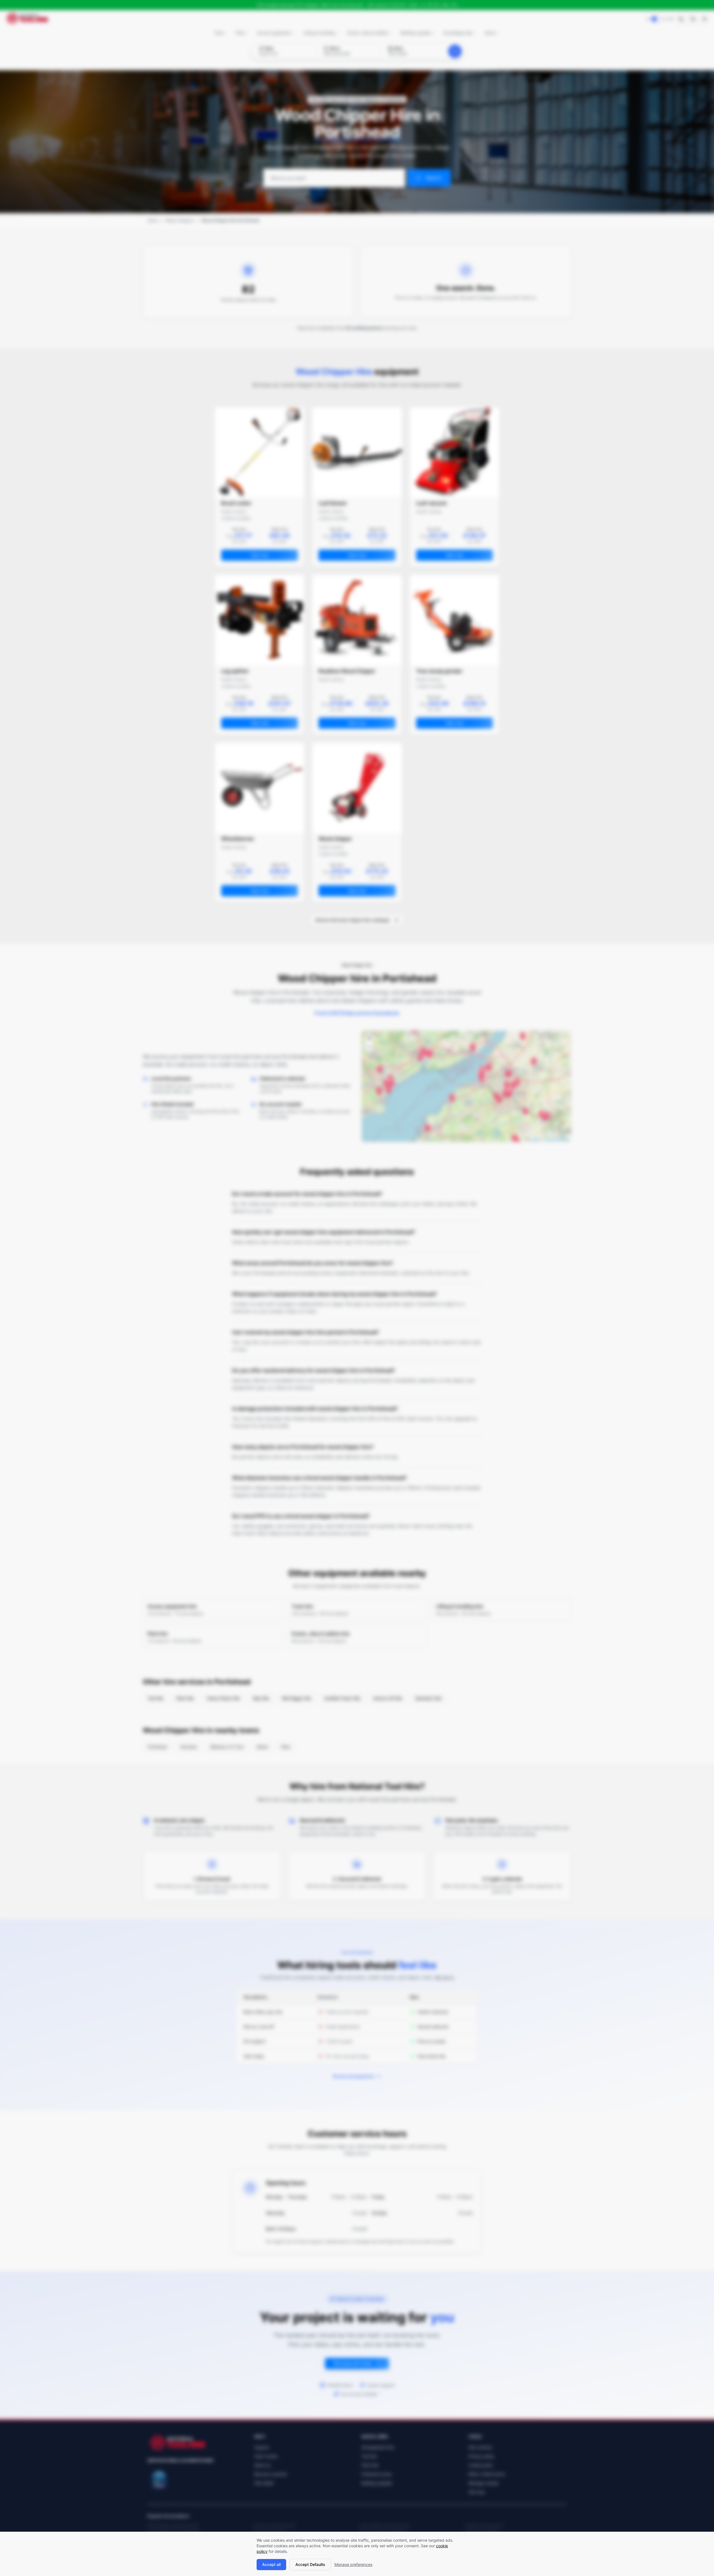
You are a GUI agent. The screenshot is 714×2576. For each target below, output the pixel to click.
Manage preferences (353, 2564)
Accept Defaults (310, 2564)
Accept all (271, 2564)
